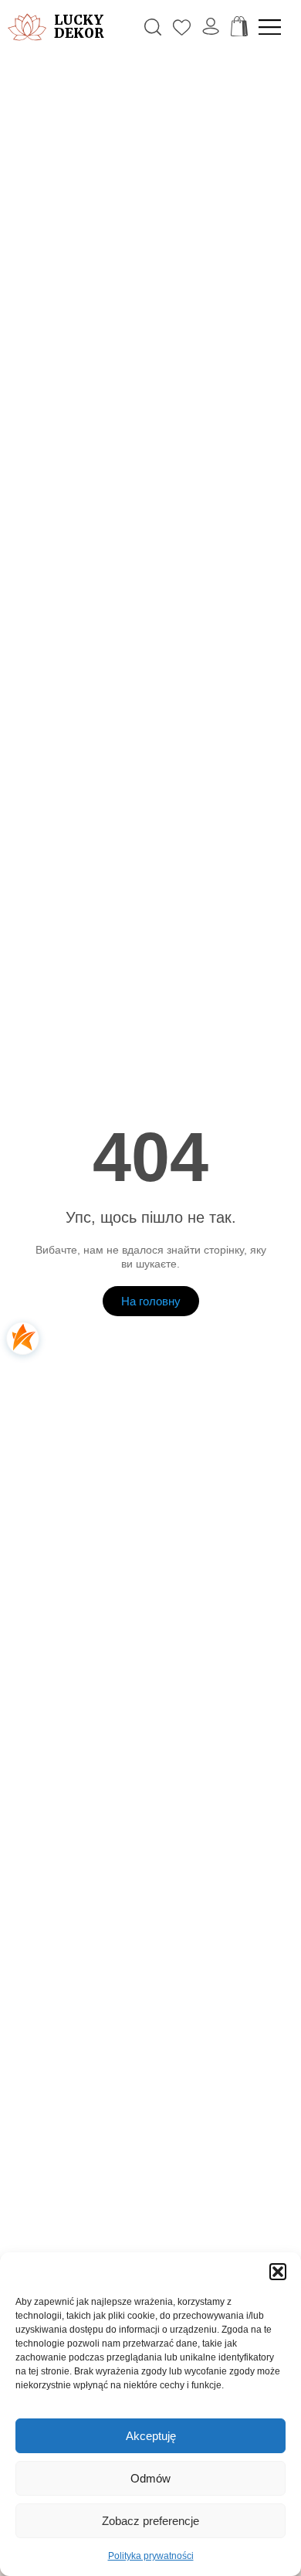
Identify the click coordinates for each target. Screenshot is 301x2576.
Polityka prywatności (151, 2556)
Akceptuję (151, 2436)
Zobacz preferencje (150, 2521)
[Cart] (239, 27)
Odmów (150, 2478)
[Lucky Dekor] (27, 27)
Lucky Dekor (79, 27)
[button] (278, 2272)
